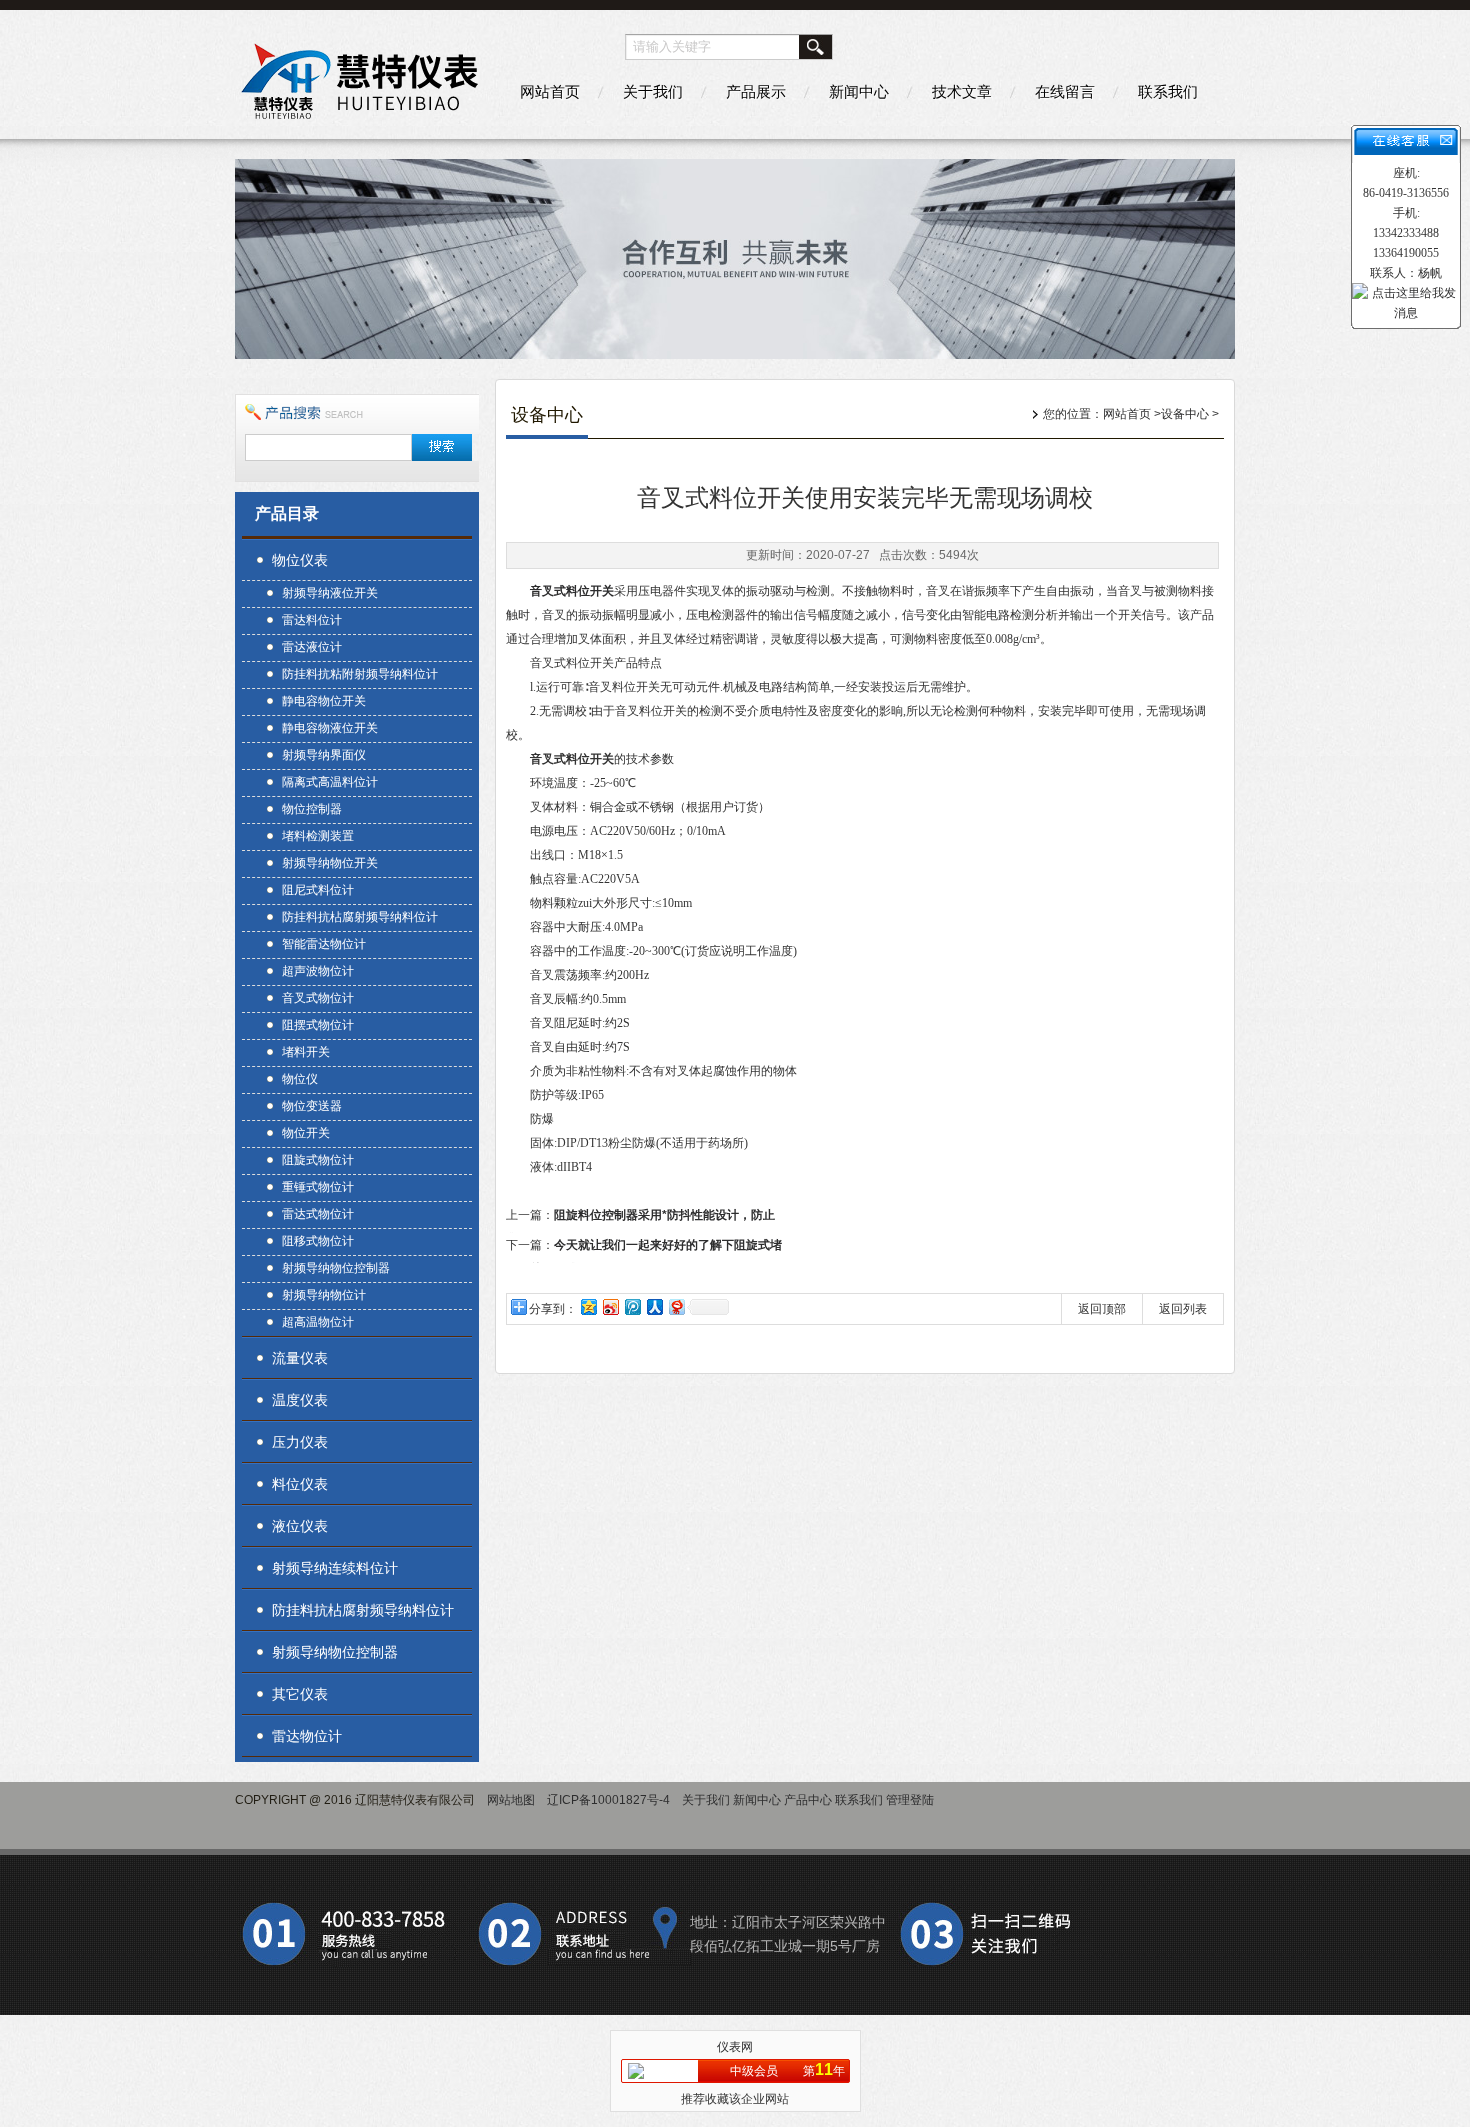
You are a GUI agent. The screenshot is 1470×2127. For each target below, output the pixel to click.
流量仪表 (300, 1358)
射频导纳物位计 (324, 1295)
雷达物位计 (307, 1736)
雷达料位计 (312, 620)
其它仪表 (300, 1694)
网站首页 (550, 91)
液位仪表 (300, 1526)
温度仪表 (300, 1400)
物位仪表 (300, 560)
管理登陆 (910, 1800)
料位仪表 (300, 1484)
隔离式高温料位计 (330, 782)
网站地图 (511, 1800)
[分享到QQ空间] (588, 1306)
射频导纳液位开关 (330, 593)
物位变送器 (312, 1106)
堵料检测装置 (318, 836)
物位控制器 (312, 809)
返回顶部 (1102, 1309)
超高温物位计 (318, 1322)
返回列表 (1183, 1309)
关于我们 (653, 91)
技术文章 (962, 91)
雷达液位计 (312, 647)
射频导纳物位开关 (330, 863)
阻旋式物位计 (318, 1160)
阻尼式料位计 (318, 890)
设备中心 (1185, 414)
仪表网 (735, 2047)
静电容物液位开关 (330, 728)
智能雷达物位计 (324, 944)
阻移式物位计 (318, 1241)
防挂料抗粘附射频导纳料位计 (360, 674)
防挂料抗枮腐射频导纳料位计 (360, 917)
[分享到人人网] (654, 1306)
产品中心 (808, 1800)
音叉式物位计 (318, 998)
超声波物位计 (318, 971)
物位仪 (300, 1079)
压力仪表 (300, 1442)
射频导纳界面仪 (324, 755)
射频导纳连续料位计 (335, 1568)
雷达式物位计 (318, 1214)
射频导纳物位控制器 (336, 1268)
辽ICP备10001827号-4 (608, 1800)
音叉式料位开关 (572, 591)
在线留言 (1065, 91)
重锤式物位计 (318, 1187)
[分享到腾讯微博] (632, 1306)
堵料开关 (306, 1052)
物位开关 (306, 1133)
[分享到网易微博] (676, 1306)
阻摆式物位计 (318, 1025)
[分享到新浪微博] (610, 1306)
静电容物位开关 (324, 701)
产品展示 (756, 91)
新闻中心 (859, 91)
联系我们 (1168, 91)
